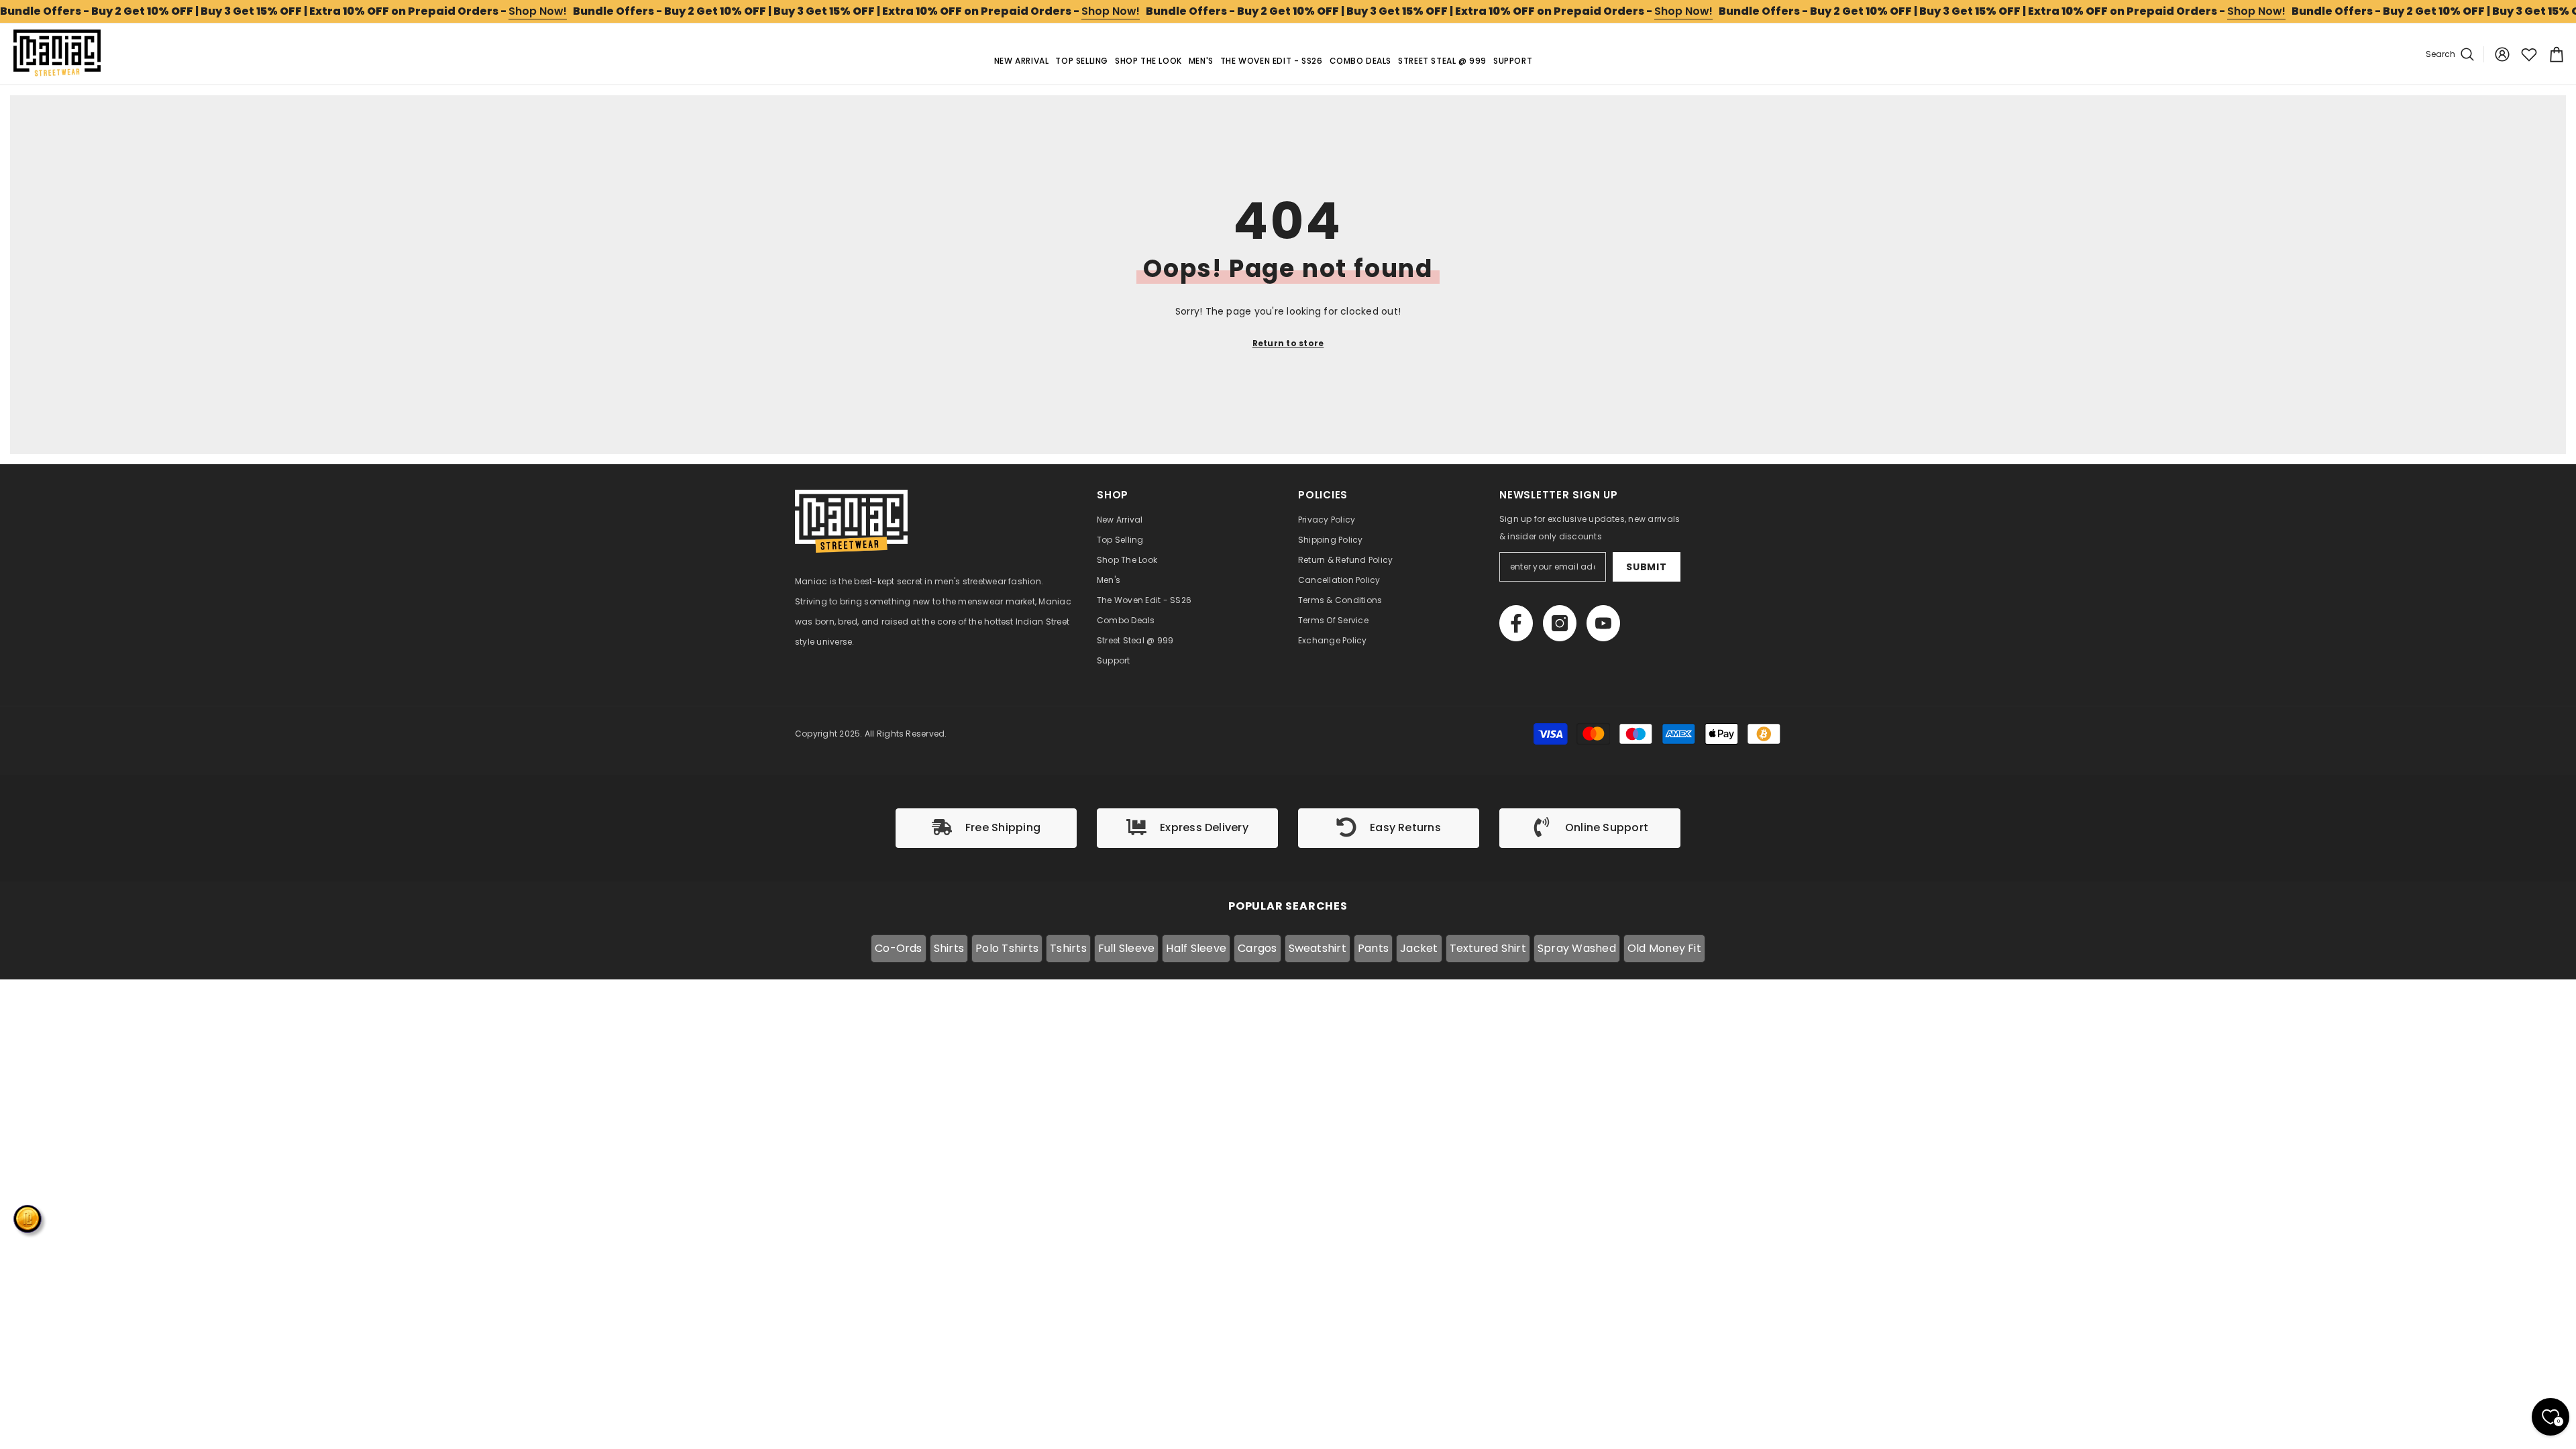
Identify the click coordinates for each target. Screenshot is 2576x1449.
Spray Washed (1577, 948)
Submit (1646, 567)
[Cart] (2555, 54)
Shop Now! (538, 11)
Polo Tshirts (1007, 948)
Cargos (1257, 948)
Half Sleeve (1196, 948)
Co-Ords (899, 948)
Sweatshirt (1318, 948)
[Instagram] (1560, 623)
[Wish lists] (2529, 54)
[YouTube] (1603, 623)
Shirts (949, 948)
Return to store (1288, 343)
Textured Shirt (1488, 948)
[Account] (2502, 54)
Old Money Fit (1664, 948)
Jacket (1419, 948)
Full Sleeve (1127, 948)
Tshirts (1068, 948)
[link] (986, 828)
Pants (1373, 948)
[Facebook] (1516, 623)
